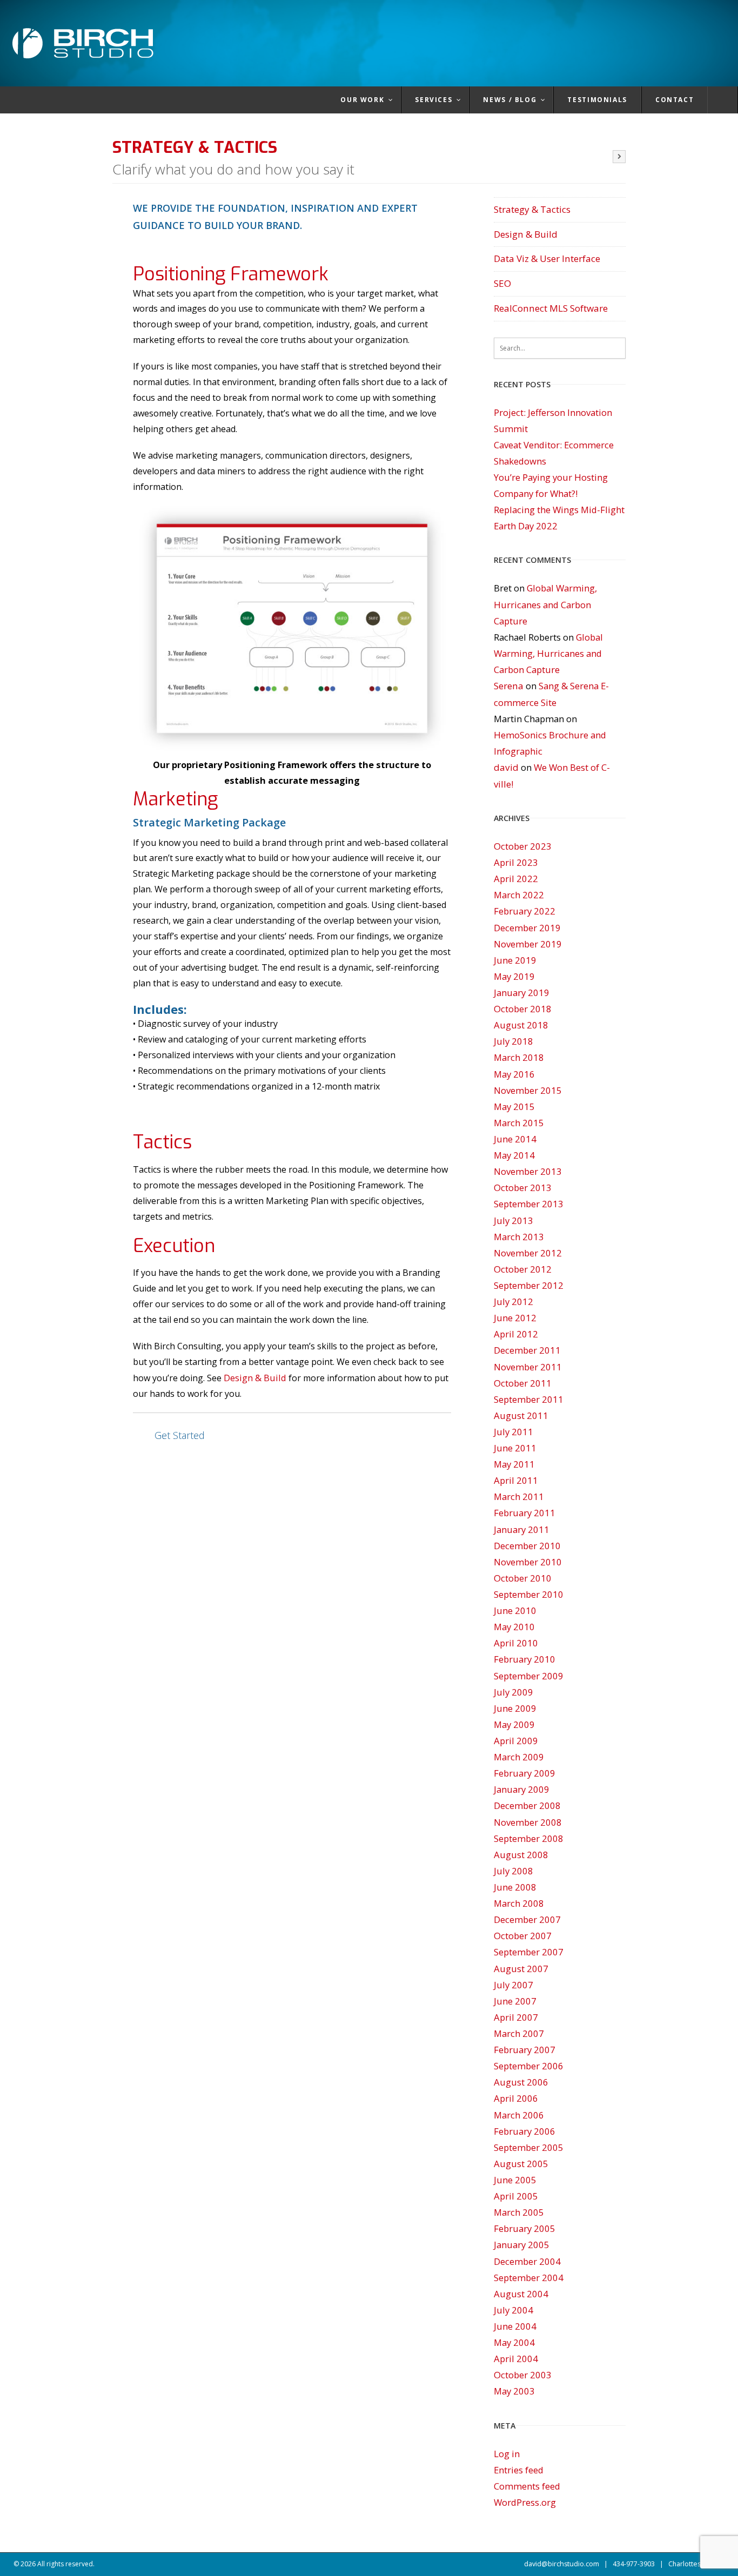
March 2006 (519, 2115)
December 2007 (527, 1919)
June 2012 (515, 1318)
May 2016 (514, 1074)
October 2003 (523, 2375)
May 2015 (514, 1107)
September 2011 (529, 1399)
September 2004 (529, 2278)
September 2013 (529, 1204)
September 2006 (529, 2066)
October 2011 (523, 1383)
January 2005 (522, 2245)
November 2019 (528, 944)
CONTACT (675, 100)
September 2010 (529, 1594)
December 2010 (527, 1546)
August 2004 (521, 2294)
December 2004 (527, 2261)
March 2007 (519, 2033)
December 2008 (527, 1805)
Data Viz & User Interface (547, 258)
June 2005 (515, 2180)
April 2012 (516, 1334)
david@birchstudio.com (562, 2564)
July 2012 (514, 1302)
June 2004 (515, 2326)
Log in (507, 2454)
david (506, 767)
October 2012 (523, 1269)
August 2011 (521, 1415)
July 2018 (514, 1041)
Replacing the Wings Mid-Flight (559, 510)
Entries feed (519, 2470)
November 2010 (528, 1562)
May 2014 (514, 1155)
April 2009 (516, 1741)
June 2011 (515, 1448)
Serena (509, 686)
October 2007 (523, 1936)
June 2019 (515, 960)
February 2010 (525, 1659)
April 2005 (516, 2196)
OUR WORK (362, 100)
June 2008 (515, 1887)
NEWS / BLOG (510, 100)
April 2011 (516, 1480)
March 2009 (519, 1757)
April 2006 (516, 2098)
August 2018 (521, 1025)
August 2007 (521, 1969)
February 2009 (525, 1773)
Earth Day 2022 (526, 526)
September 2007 (529, 1952)
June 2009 (515, 1708)
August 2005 (521, 2164)
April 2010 (516, 1643)
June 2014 (515, 1139)
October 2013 (523, 1188)
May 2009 (514, 1724)
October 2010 (523, 1578)
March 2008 (519, 1903)
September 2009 (529, 1676)
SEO (502, 283)
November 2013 (528, 1171)
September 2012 (529, 1285)
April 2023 (516, 862)
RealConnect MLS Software (551, 308)
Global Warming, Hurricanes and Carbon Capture (545, 604)
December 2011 (527, 1350)
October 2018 (523, 1009)
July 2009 (514, 1692)
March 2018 (519, 1057)
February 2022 (525, 911)
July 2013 (514, 1220)
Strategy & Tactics (532, 209)
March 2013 (519, 1237)
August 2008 (521, 1855)
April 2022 (516, 879)
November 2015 (528, 1090)
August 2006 (521, 2082)
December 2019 (527, 928)
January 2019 (522, 993)
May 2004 (514, 2342)
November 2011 (528, 1367)
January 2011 (522, 1529)
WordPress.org (525, 2502)
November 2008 (528, 1822)
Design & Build (255, 1378)
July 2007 (514, 1985)
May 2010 (514, 1627)
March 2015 (519, 1123)
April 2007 (516, 2017)
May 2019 (514, 976)
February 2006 (525, 2131)
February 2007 (525, 2050)
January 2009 (522, 1789)
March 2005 (519, 2212)
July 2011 (514, 1432)
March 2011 (519, 1496)
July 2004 (514, 2310)
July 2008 (514, 1871)
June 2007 (515, 2001)
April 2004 (516, 2359)
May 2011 (514, 1464)
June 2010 (515, 1610)
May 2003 (514, 2391)
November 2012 (528, 1253)
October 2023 (523, 846)
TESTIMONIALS (597, 100)
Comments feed (527, 2486)
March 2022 (519, 895)
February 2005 (525, 2228)
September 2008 (529, 1838)
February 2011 (525, 1513)
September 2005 (529, 2147)
